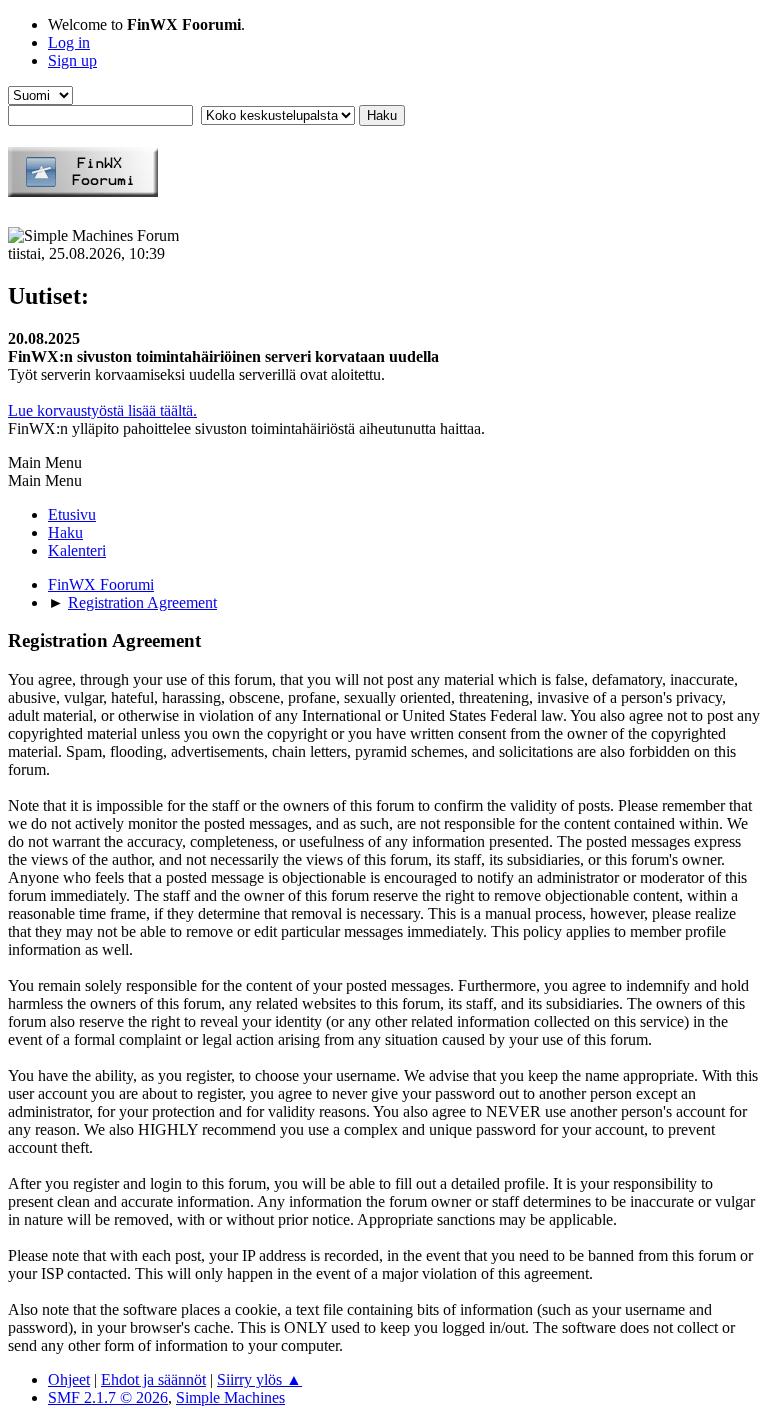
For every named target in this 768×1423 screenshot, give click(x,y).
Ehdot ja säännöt (153, 1379)
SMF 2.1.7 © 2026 (108, 1397)
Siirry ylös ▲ (259, 1379)
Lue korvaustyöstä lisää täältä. (102, 410)
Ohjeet (69, 1379)
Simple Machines (230, 1397)
